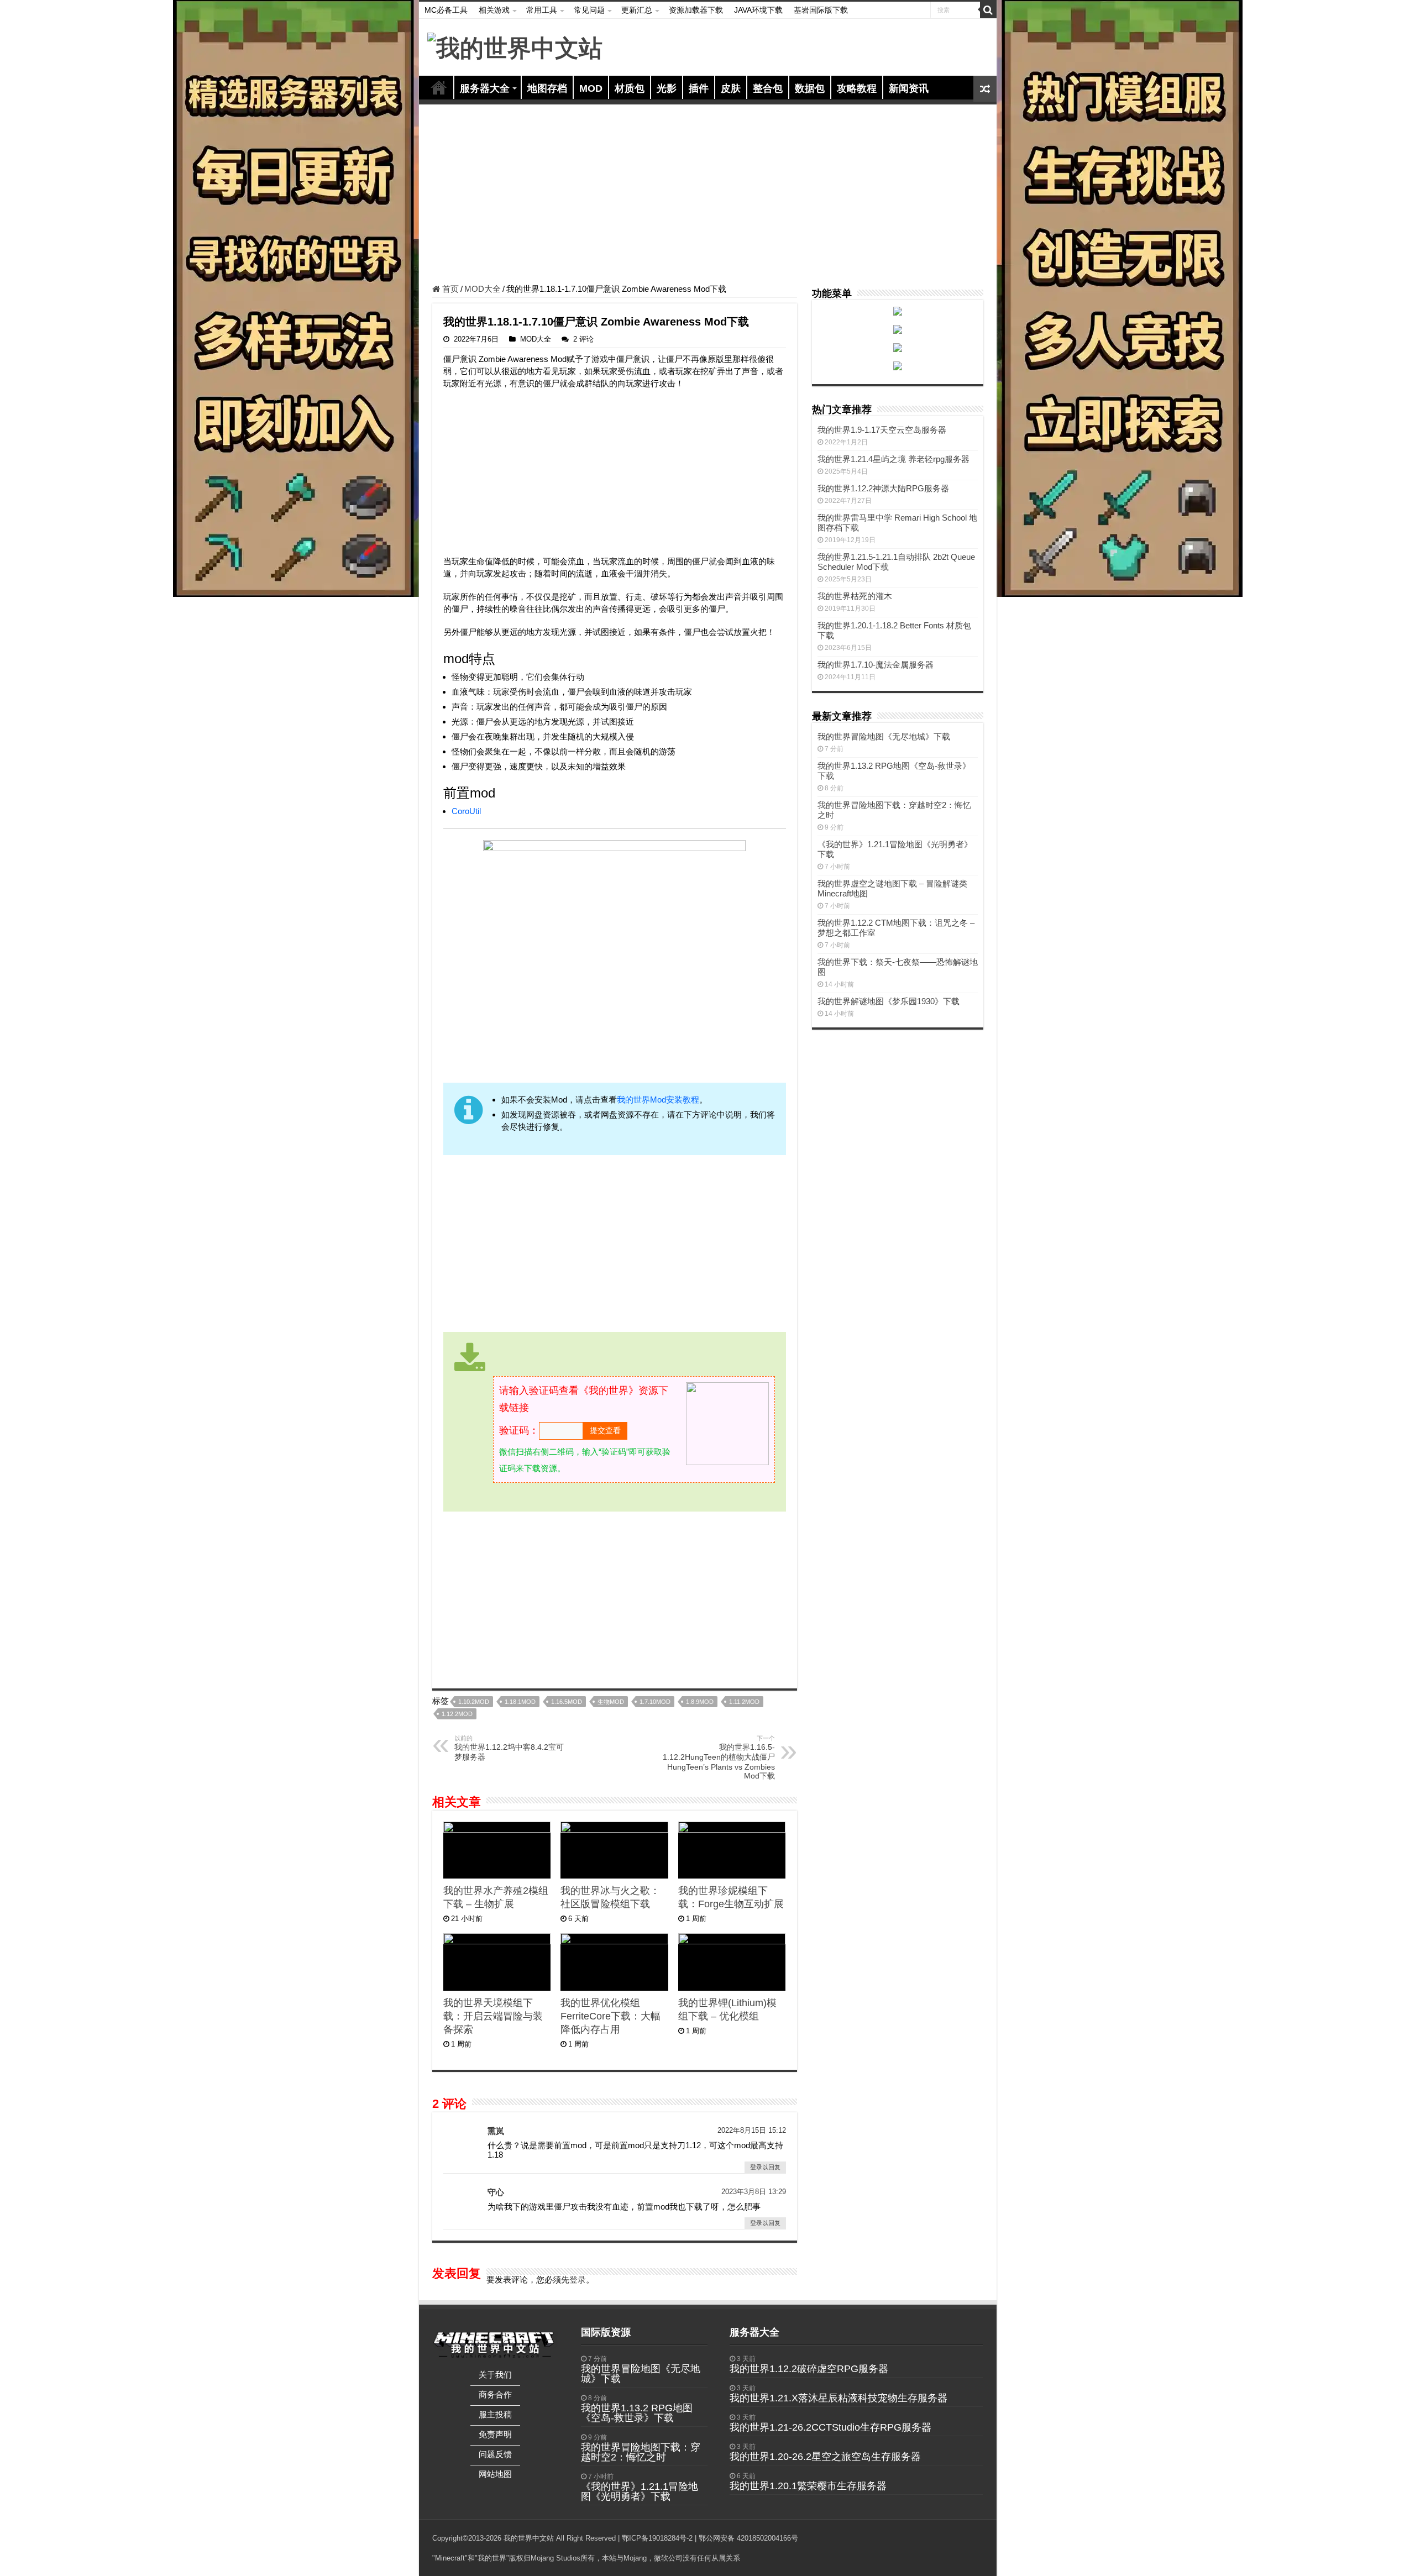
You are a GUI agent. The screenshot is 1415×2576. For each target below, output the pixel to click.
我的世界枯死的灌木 (855, 596)
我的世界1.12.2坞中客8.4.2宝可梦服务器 (509, 1748)
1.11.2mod (744, 1702)
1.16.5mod (567, 1702)
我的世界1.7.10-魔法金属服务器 (876, 665)
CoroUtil (466, 811)
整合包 (768, 88)
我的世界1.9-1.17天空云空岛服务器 (882, 430)
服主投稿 (495, 2414)
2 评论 (583, 339)
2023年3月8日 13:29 (754, 2192)
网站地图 (495, 2474)
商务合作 (495, 2394)
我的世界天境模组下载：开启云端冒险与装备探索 (493, 2016)
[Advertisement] (708, 196)
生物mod (611, 1702)
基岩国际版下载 (821, 10)
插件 (699, 88)
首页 (439, 87)
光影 (667, 88)
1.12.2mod (457, 1714)
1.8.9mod (700, 1702)
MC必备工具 (446, 10)
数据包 (810, 88)
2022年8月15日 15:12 (752, 2130)
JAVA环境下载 (758, 10)
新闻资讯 (909, 88)
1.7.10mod (655, 1702)
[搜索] (988, 10)
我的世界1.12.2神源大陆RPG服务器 (883, 488)
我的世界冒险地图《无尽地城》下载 (884, 736)
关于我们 (495, 2375)
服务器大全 (485, 88)
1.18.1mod (520, 1702)
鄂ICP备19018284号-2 (657, 2538)
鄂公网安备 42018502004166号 (748, 2538)
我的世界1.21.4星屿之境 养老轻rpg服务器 (893, 459)
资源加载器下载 (696, 10)
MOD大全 (483, 289)
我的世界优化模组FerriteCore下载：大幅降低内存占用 (610, 2016)
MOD (591, 88)
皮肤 (731, 88)
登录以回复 (765, 2167)
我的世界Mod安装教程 (658, 1100)
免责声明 (495, 2434)
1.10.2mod (474, 1702)
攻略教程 (857, 88)
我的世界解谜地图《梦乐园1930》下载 (889, 1001)
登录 (578, 2279)
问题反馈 (495, 2454)
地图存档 (547, 88)
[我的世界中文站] (515, 46)
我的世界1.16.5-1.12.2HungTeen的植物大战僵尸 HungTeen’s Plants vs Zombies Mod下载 (719, 1757)
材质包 (630, 88)
